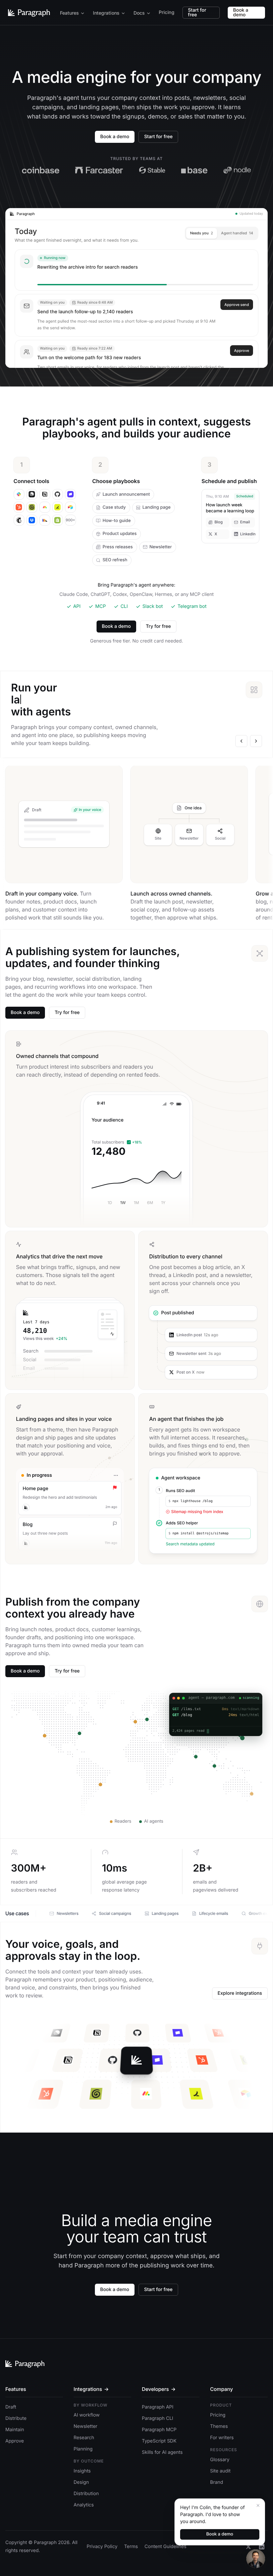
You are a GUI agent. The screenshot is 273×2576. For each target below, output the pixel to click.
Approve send (237, 305)
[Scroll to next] (256, 741)
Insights (82, 2471)
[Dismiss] (258, 2505)
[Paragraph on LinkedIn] (262, 2547)
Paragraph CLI (157, 2418)
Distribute (16, 2418)
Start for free (197, 12)
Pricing (167, 12)
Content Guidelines (165, 2547)
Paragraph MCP (159, 2430)
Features (69, 13)
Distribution (86, 2494)
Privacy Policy (102, 2547)
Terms (131, 2547)
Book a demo (241, 12)
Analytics (84, 2505)
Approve (242, 351)
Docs (139, 13)
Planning (83, 2449)
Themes (219, 2426)
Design (81, 2482)
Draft (11, 2407)
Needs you (202, 233)
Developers (159, 2389)
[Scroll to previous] (241, 741)
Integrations (106, 13)
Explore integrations (240, 1993)
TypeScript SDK (159, 2441)
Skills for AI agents (162, 2452)
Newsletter (85, 2426)
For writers (222, 2438)
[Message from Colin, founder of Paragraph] (256, 2559)
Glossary (220, 2460)
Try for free (158, 626)
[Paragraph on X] (248, 2547)
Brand (217, 2482)
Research (84, 2438)
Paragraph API (158, 2407)
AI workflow (87, 2415)
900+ (70, 520)
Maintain (15, 2430)
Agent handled (237, 233)
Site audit (220, 2471)
